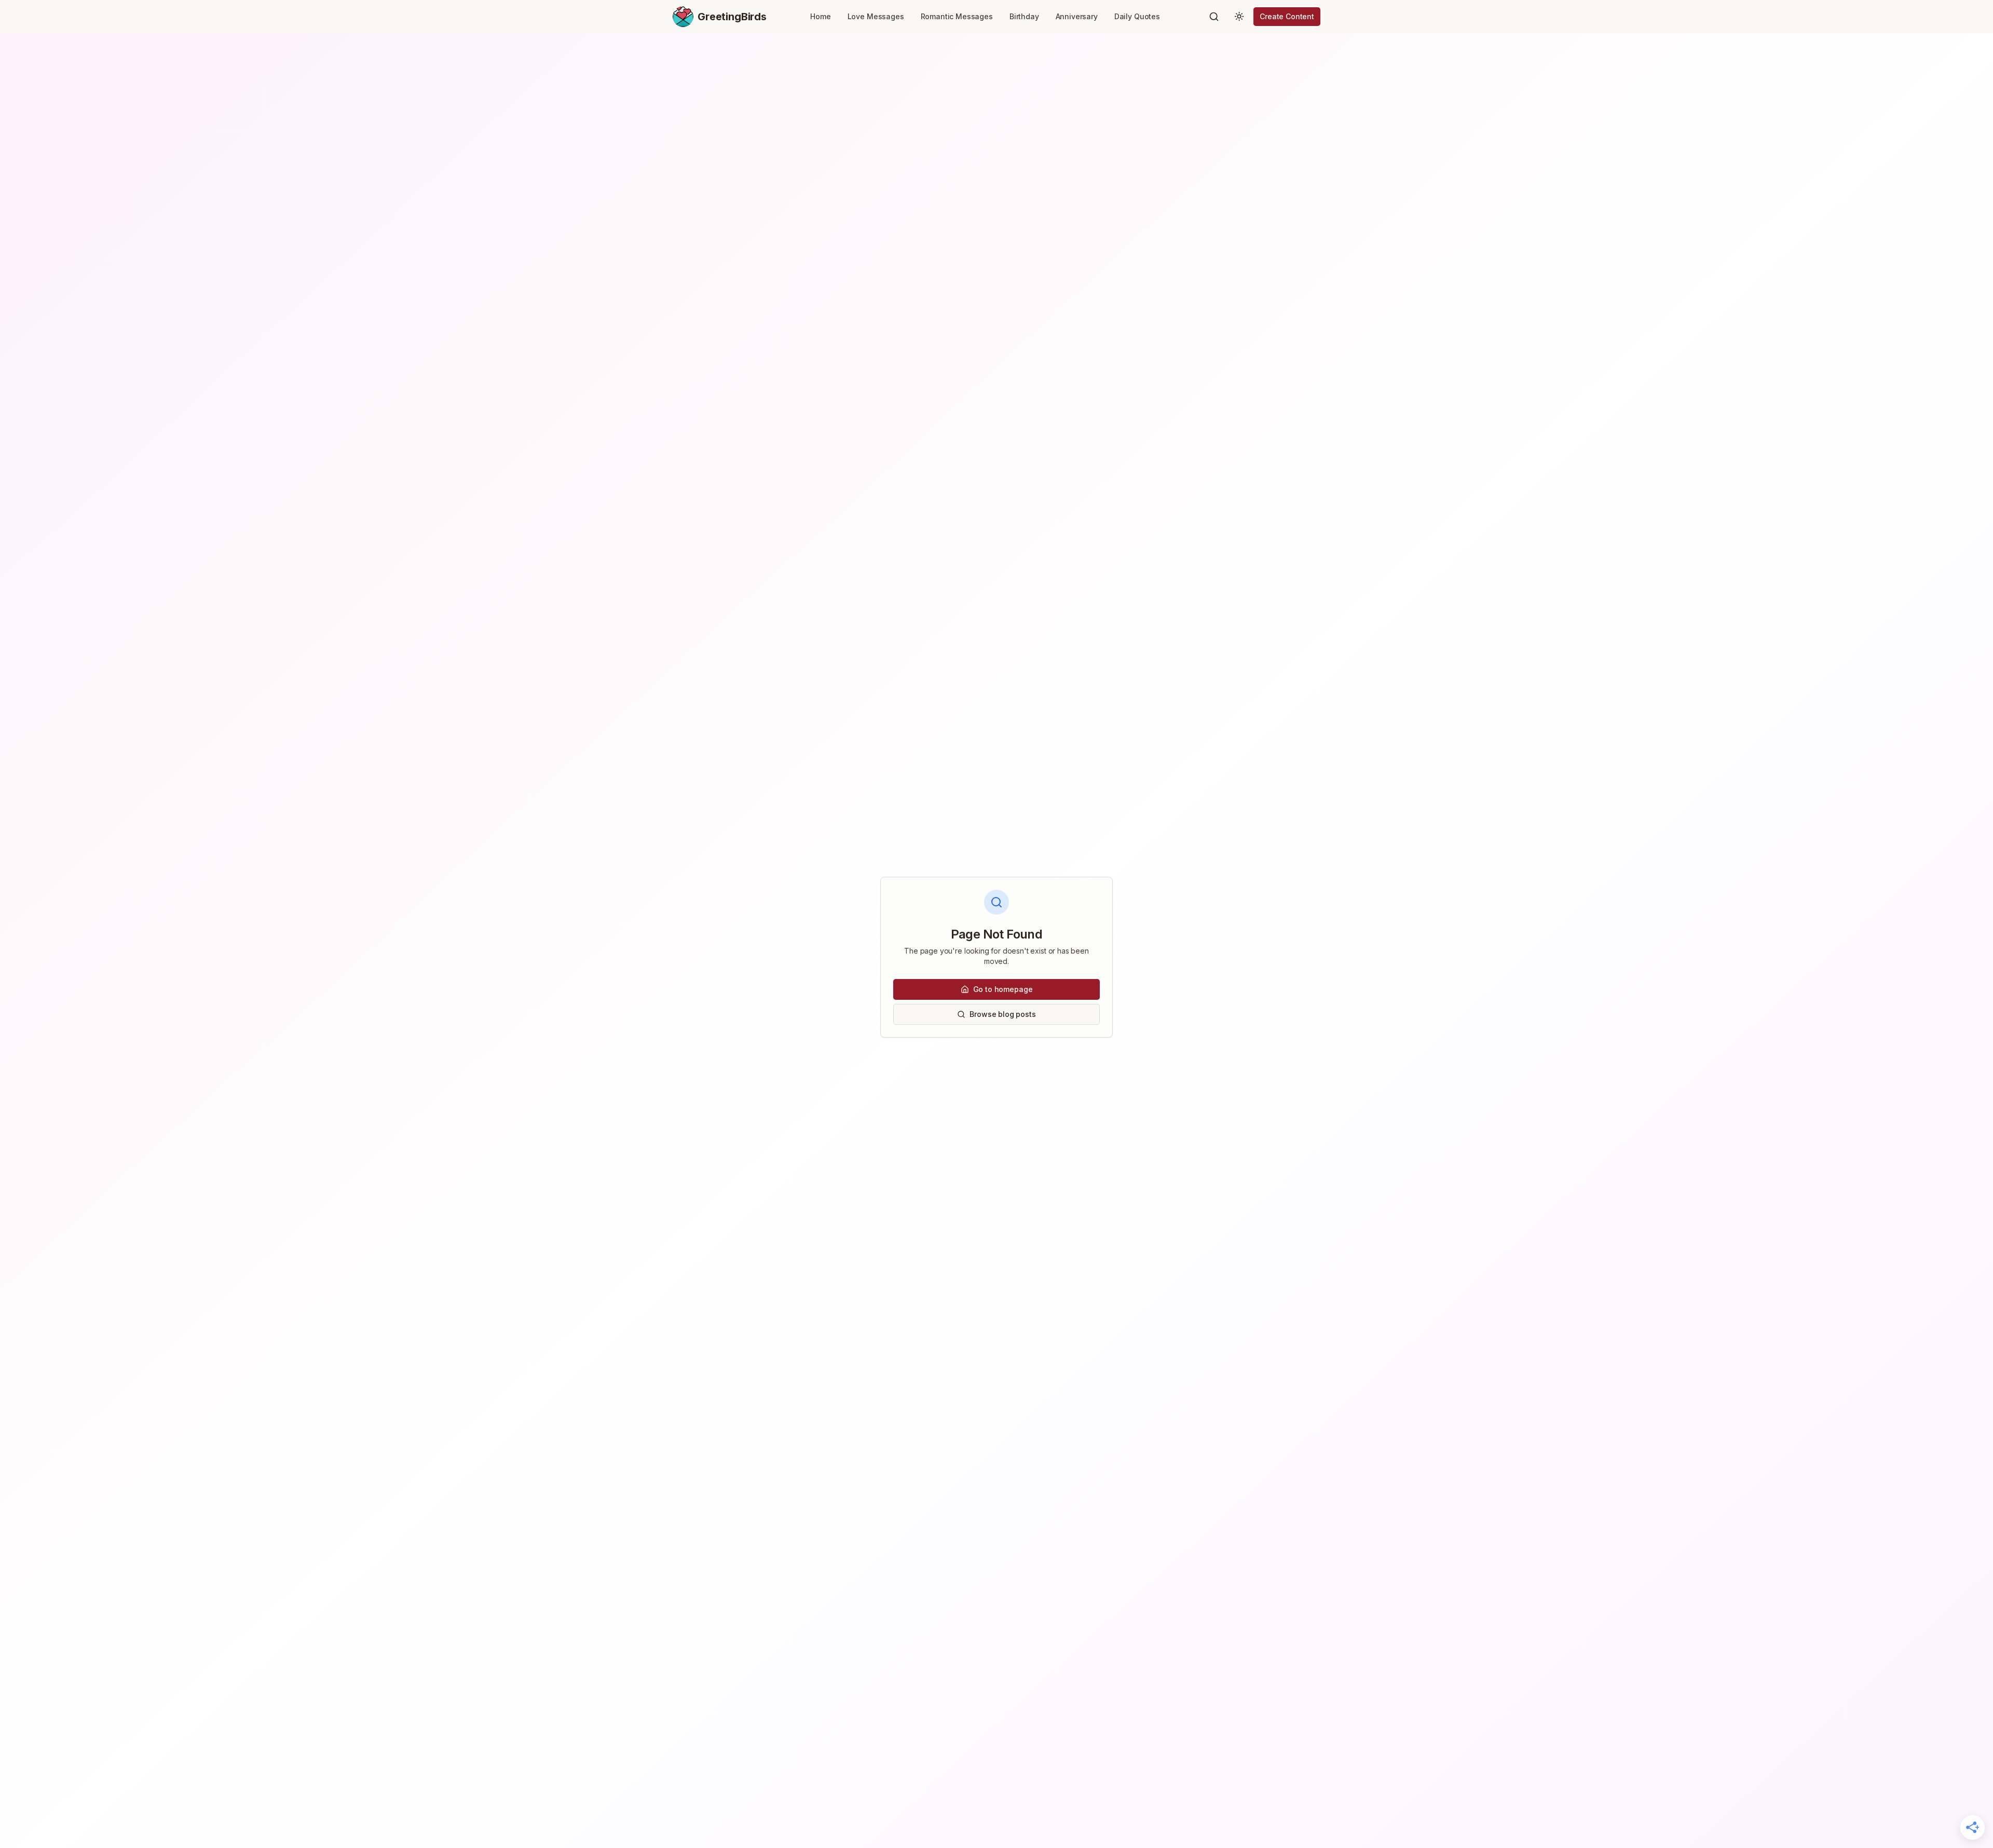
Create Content (1287, 16)
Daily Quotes (1137, 16)
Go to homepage (1003, 989)
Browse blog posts (1002, 1014)
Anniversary (1077, 16)
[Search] (1214, 17)
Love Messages (876, 16)
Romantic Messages (957, 16)
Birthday (1024, 16)
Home (820, 16)
